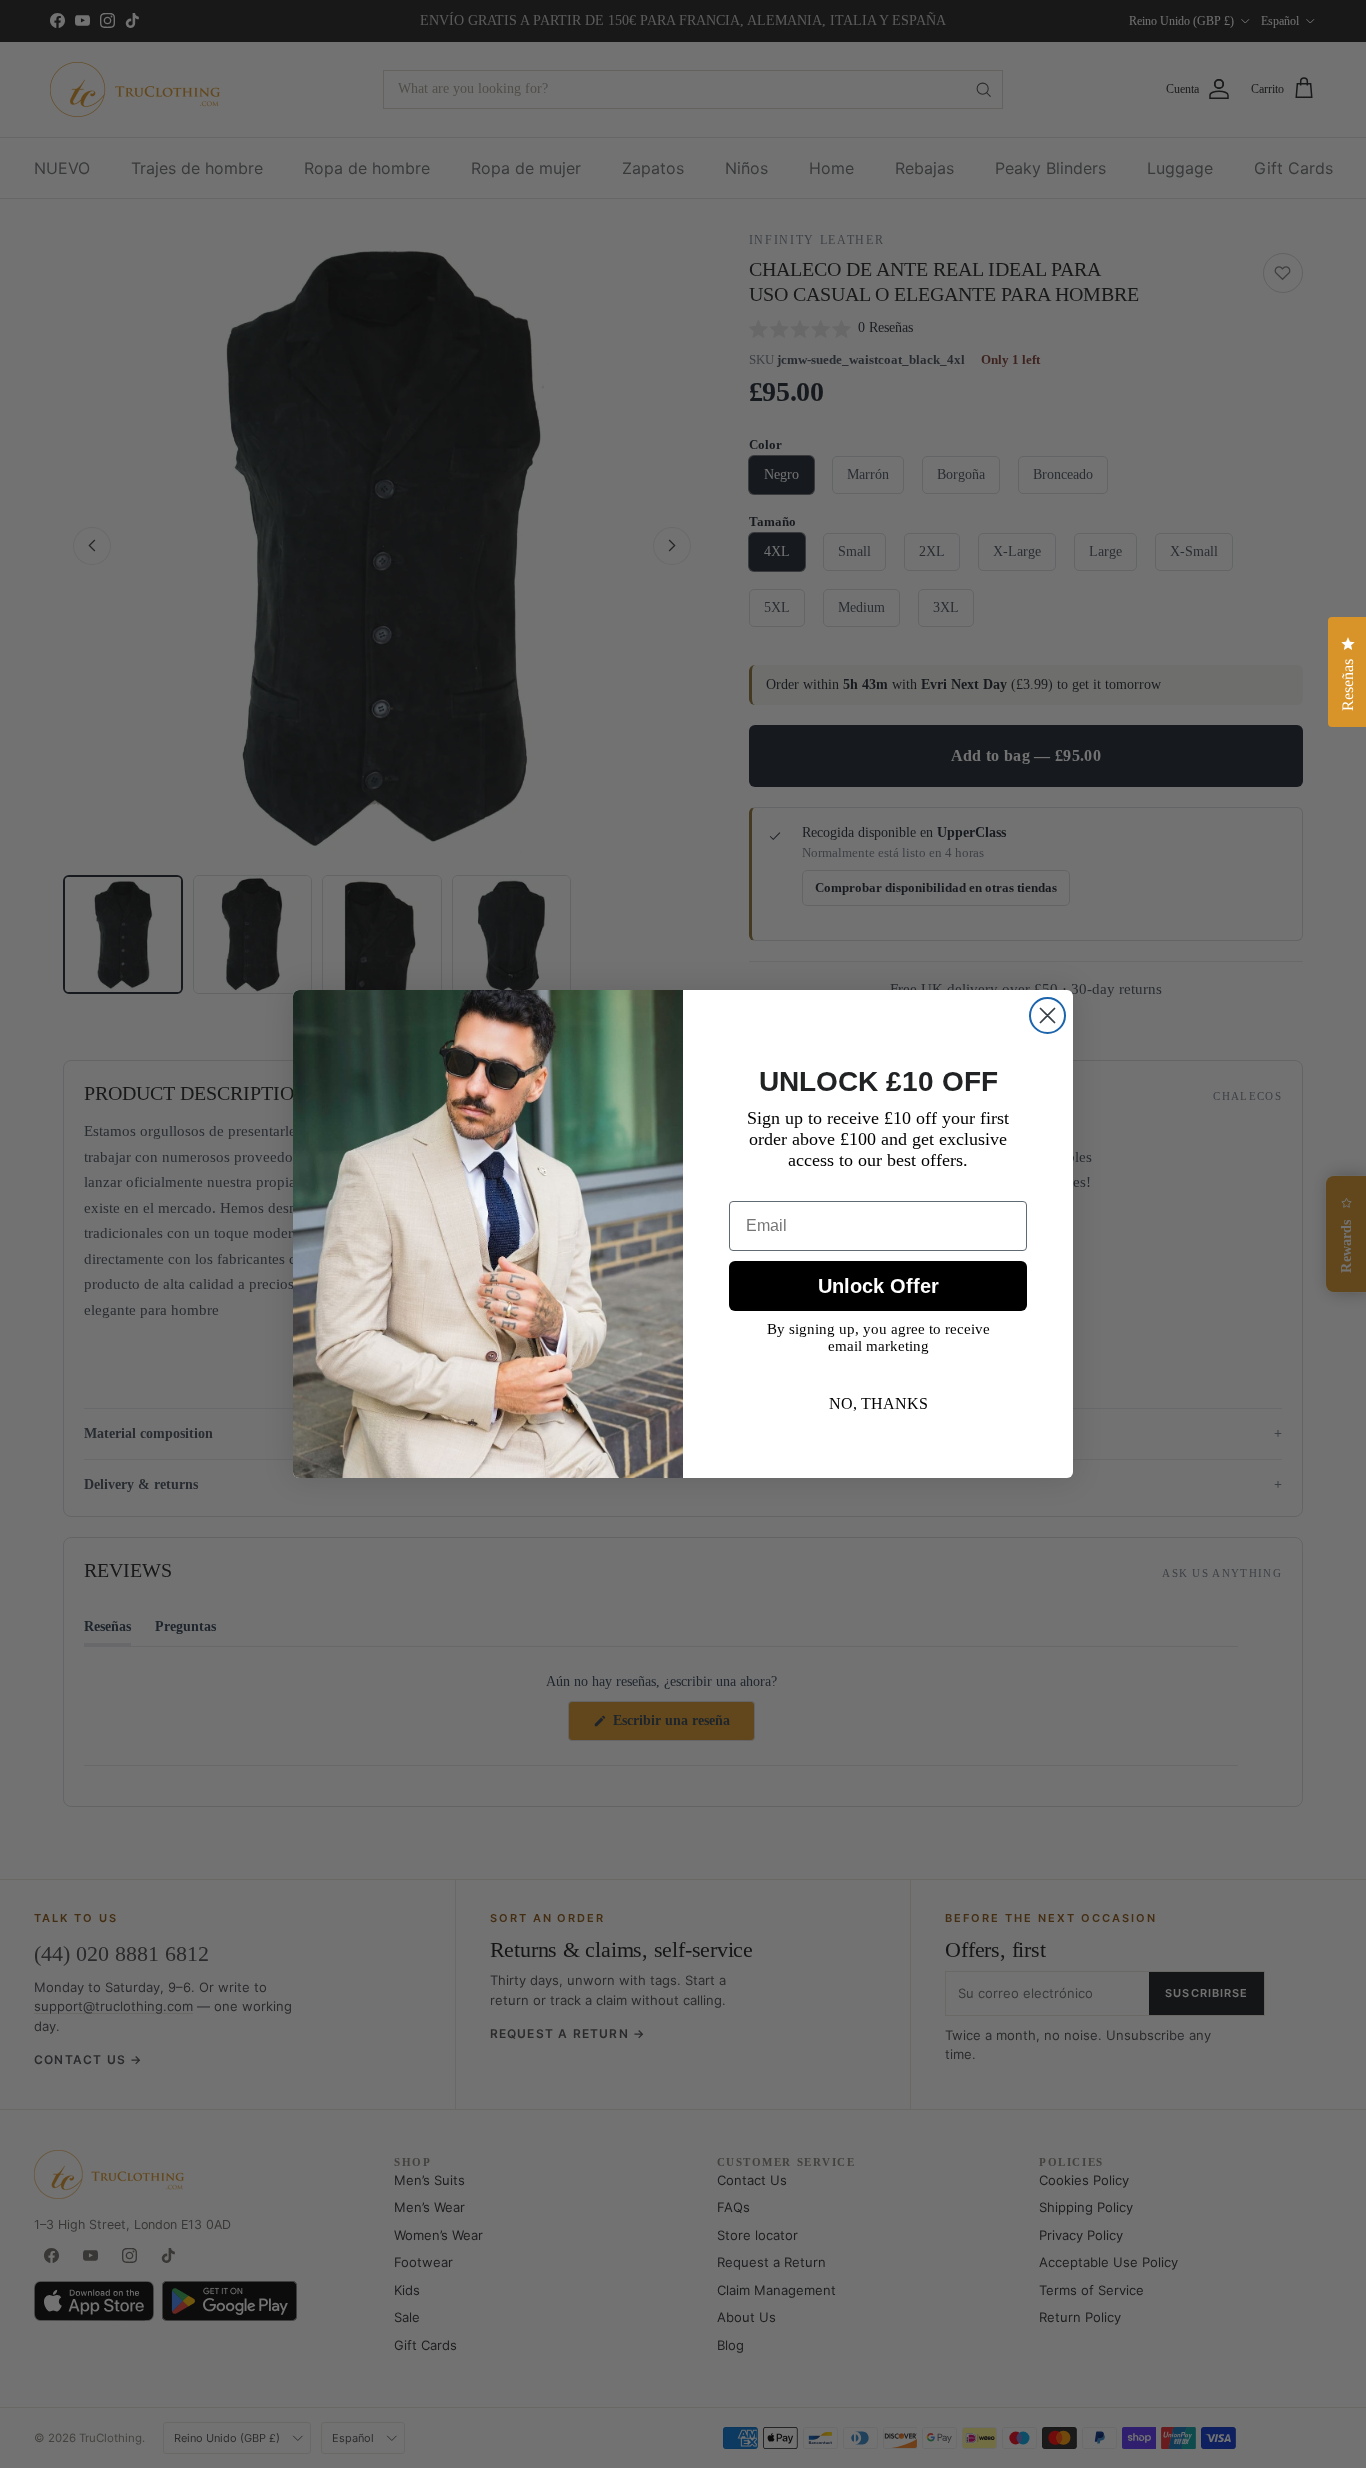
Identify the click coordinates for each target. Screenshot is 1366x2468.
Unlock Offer (878, 1286)
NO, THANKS (878, 1403)
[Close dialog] (1047, 1015)
